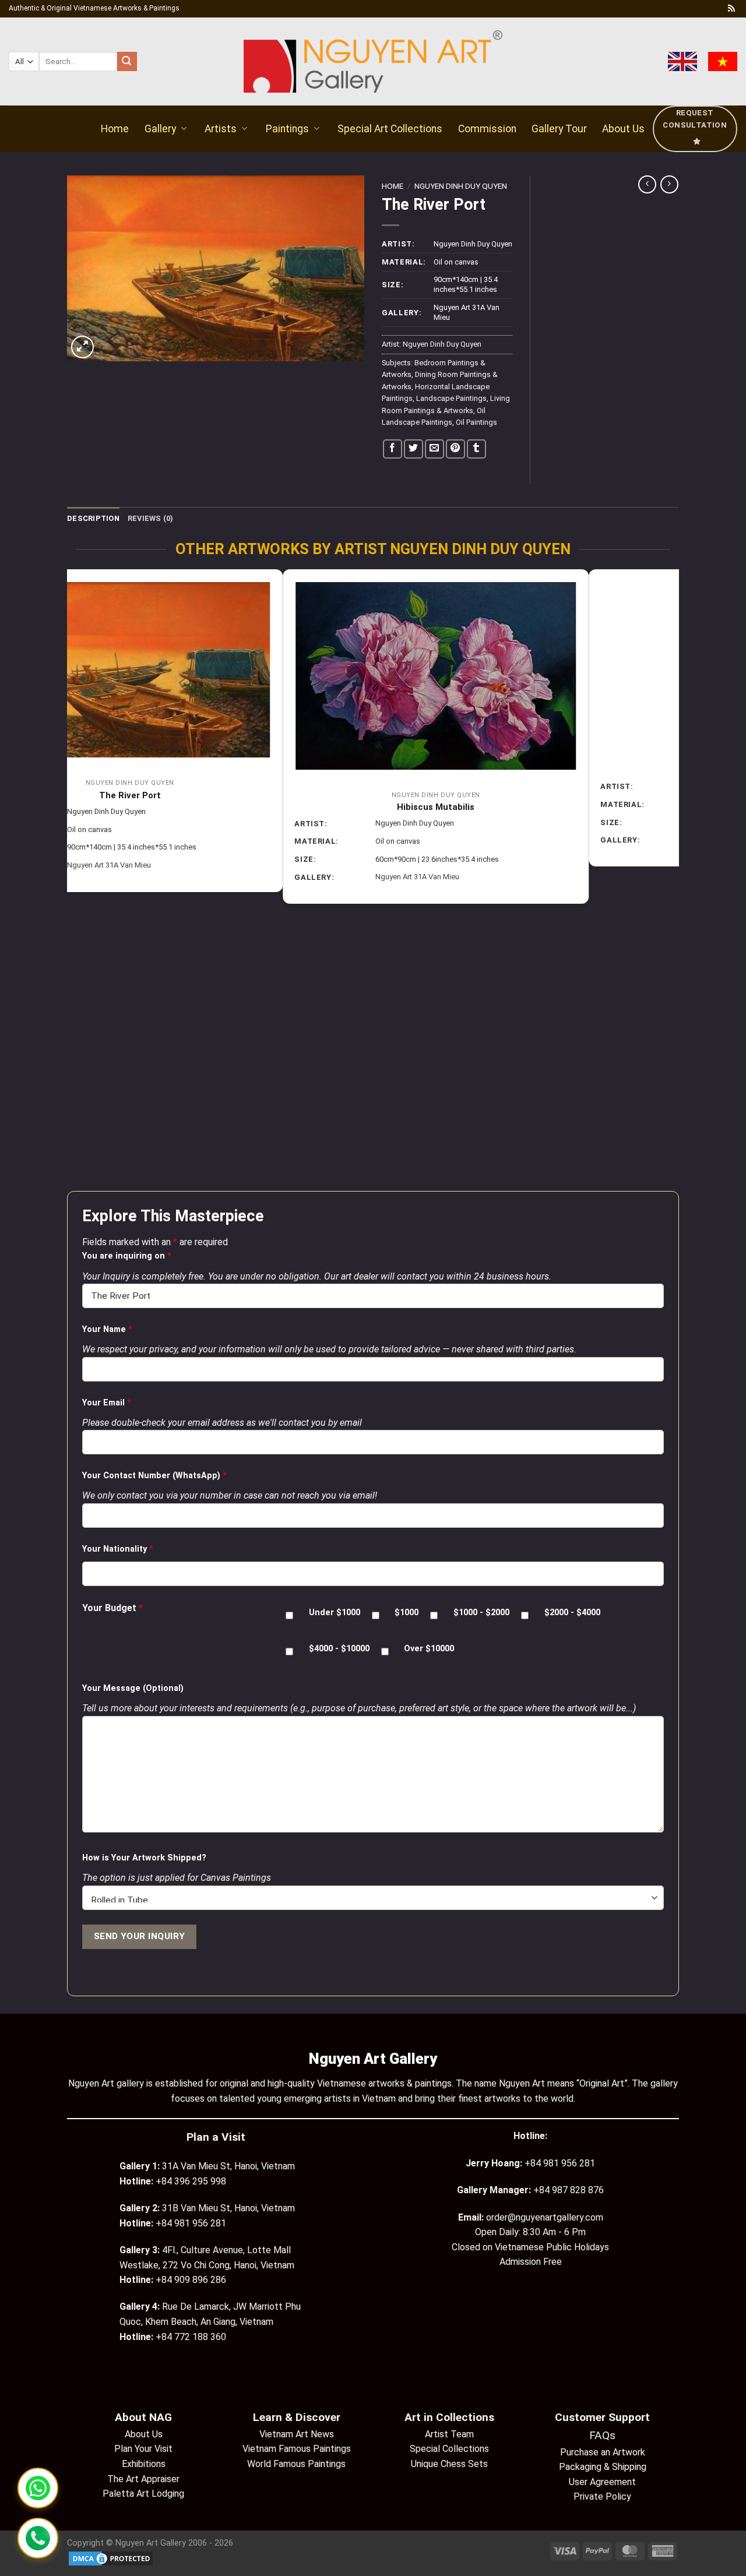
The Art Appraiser (143, 2479)
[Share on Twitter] (414, 449)
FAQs (602, 2435)
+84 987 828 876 (569, 2190)
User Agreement (602, 2482)
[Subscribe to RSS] (731, 9)
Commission (487, 129)
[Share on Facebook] (393, 449)
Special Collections (449, 2449)
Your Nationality (118, 1549)
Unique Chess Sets (449, 2464)
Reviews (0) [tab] (151, 518)
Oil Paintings (476, 422)
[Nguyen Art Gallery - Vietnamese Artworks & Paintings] (373, 61)
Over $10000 (429, 1649)
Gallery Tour (559, 129)
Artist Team (449, 2434)
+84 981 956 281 (560, 2163)
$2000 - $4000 (572, 1613)
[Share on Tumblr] (476, 449)
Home (115, 129)
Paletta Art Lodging (143, 2494)
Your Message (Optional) (133, 1688)
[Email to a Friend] (434, 449)
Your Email (107, 1403)
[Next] (673, 879)
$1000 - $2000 (481, 1613)
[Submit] (127, 62)
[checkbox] (289, 1615)
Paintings (287, 129)
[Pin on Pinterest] (455, 449)
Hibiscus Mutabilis (221, 807)
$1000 (407, 1613)
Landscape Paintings (451, 398)
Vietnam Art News (297, 2434)
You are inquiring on (127, 1256)
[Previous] (73, 879)
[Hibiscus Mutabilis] (221, 676)
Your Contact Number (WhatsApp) (154, 1476)
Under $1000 (335, 1613)
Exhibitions (144, 2464)
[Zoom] (82, 347)
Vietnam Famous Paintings (297, 2449)
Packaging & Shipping (603, 2467)
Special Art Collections (390, 129)
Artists (221, 129)
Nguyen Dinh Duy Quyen (461, 186)
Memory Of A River (527, 770)
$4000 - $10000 (339, 1649)
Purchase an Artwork (603, 2452)
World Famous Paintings (296, 2464)
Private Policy (602, 2496)
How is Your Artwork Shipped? (144, 1858)
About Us (623, 129)
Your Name (107, 1329)
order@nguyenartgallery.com (545, 2217)
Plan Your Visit (143, 2449)
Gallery (160, 129)
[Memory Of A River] (527, 657)
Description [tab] (93, 518)
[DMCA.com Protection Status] (111, 2558)
